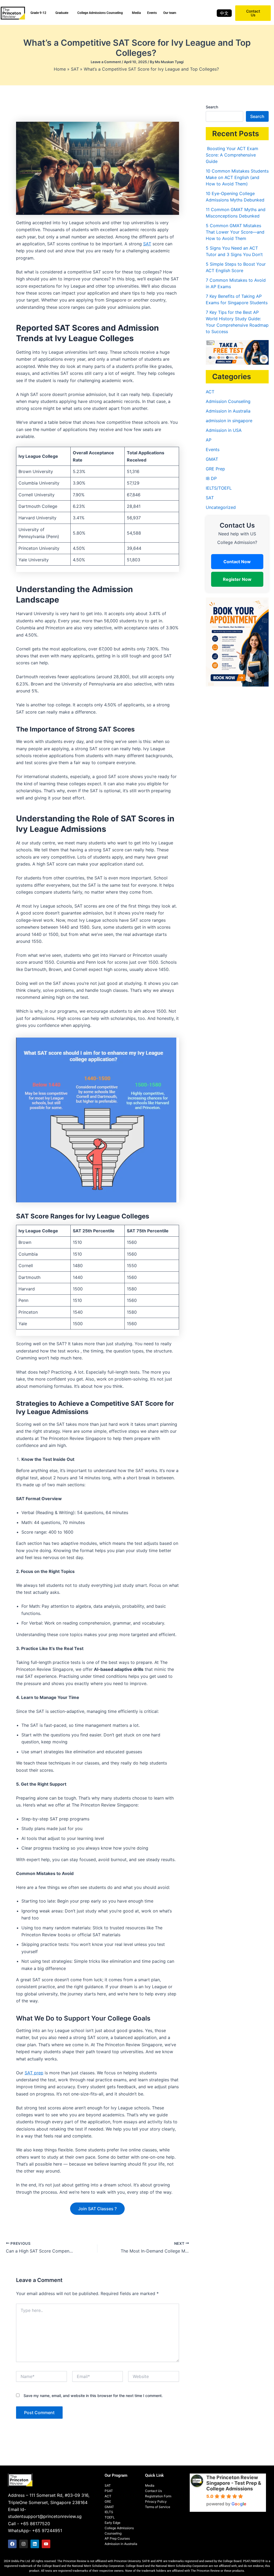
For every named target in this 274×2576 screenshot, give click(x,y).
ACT (210, 392)
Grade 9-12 (38, 13)
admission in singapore (229, 421)
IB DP (211, 478)
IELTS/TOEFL (219, 488)
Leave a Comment (106, 62)
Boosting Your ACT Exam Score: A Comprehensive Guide (232, 155)
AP (209, 440)
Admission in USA (224, 430)
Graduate (62, 13)
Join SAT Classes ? (97, 2209)
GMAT (212, 459)
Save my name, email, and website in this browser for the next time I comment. (93, 2396)
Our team (170, 13)
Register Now (237, 579)
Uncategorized (221, 507)
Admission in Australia (228, 411)
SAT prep (34, 2073)
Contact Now (237, 562)
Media (136, 13)
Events (152, 13)
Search (212, 107)
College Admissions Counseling (100, 13)
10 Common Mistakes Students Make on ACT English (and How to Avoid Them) (237, 177)
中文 (224, 13)
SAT (147, 244)
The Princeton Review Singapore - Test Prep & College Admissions (234, 2483)
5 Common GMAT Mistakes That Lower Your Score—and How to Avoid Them (235, 232)
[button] (40, 13)
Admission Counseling (228, 401)
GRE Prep (215, 469)
